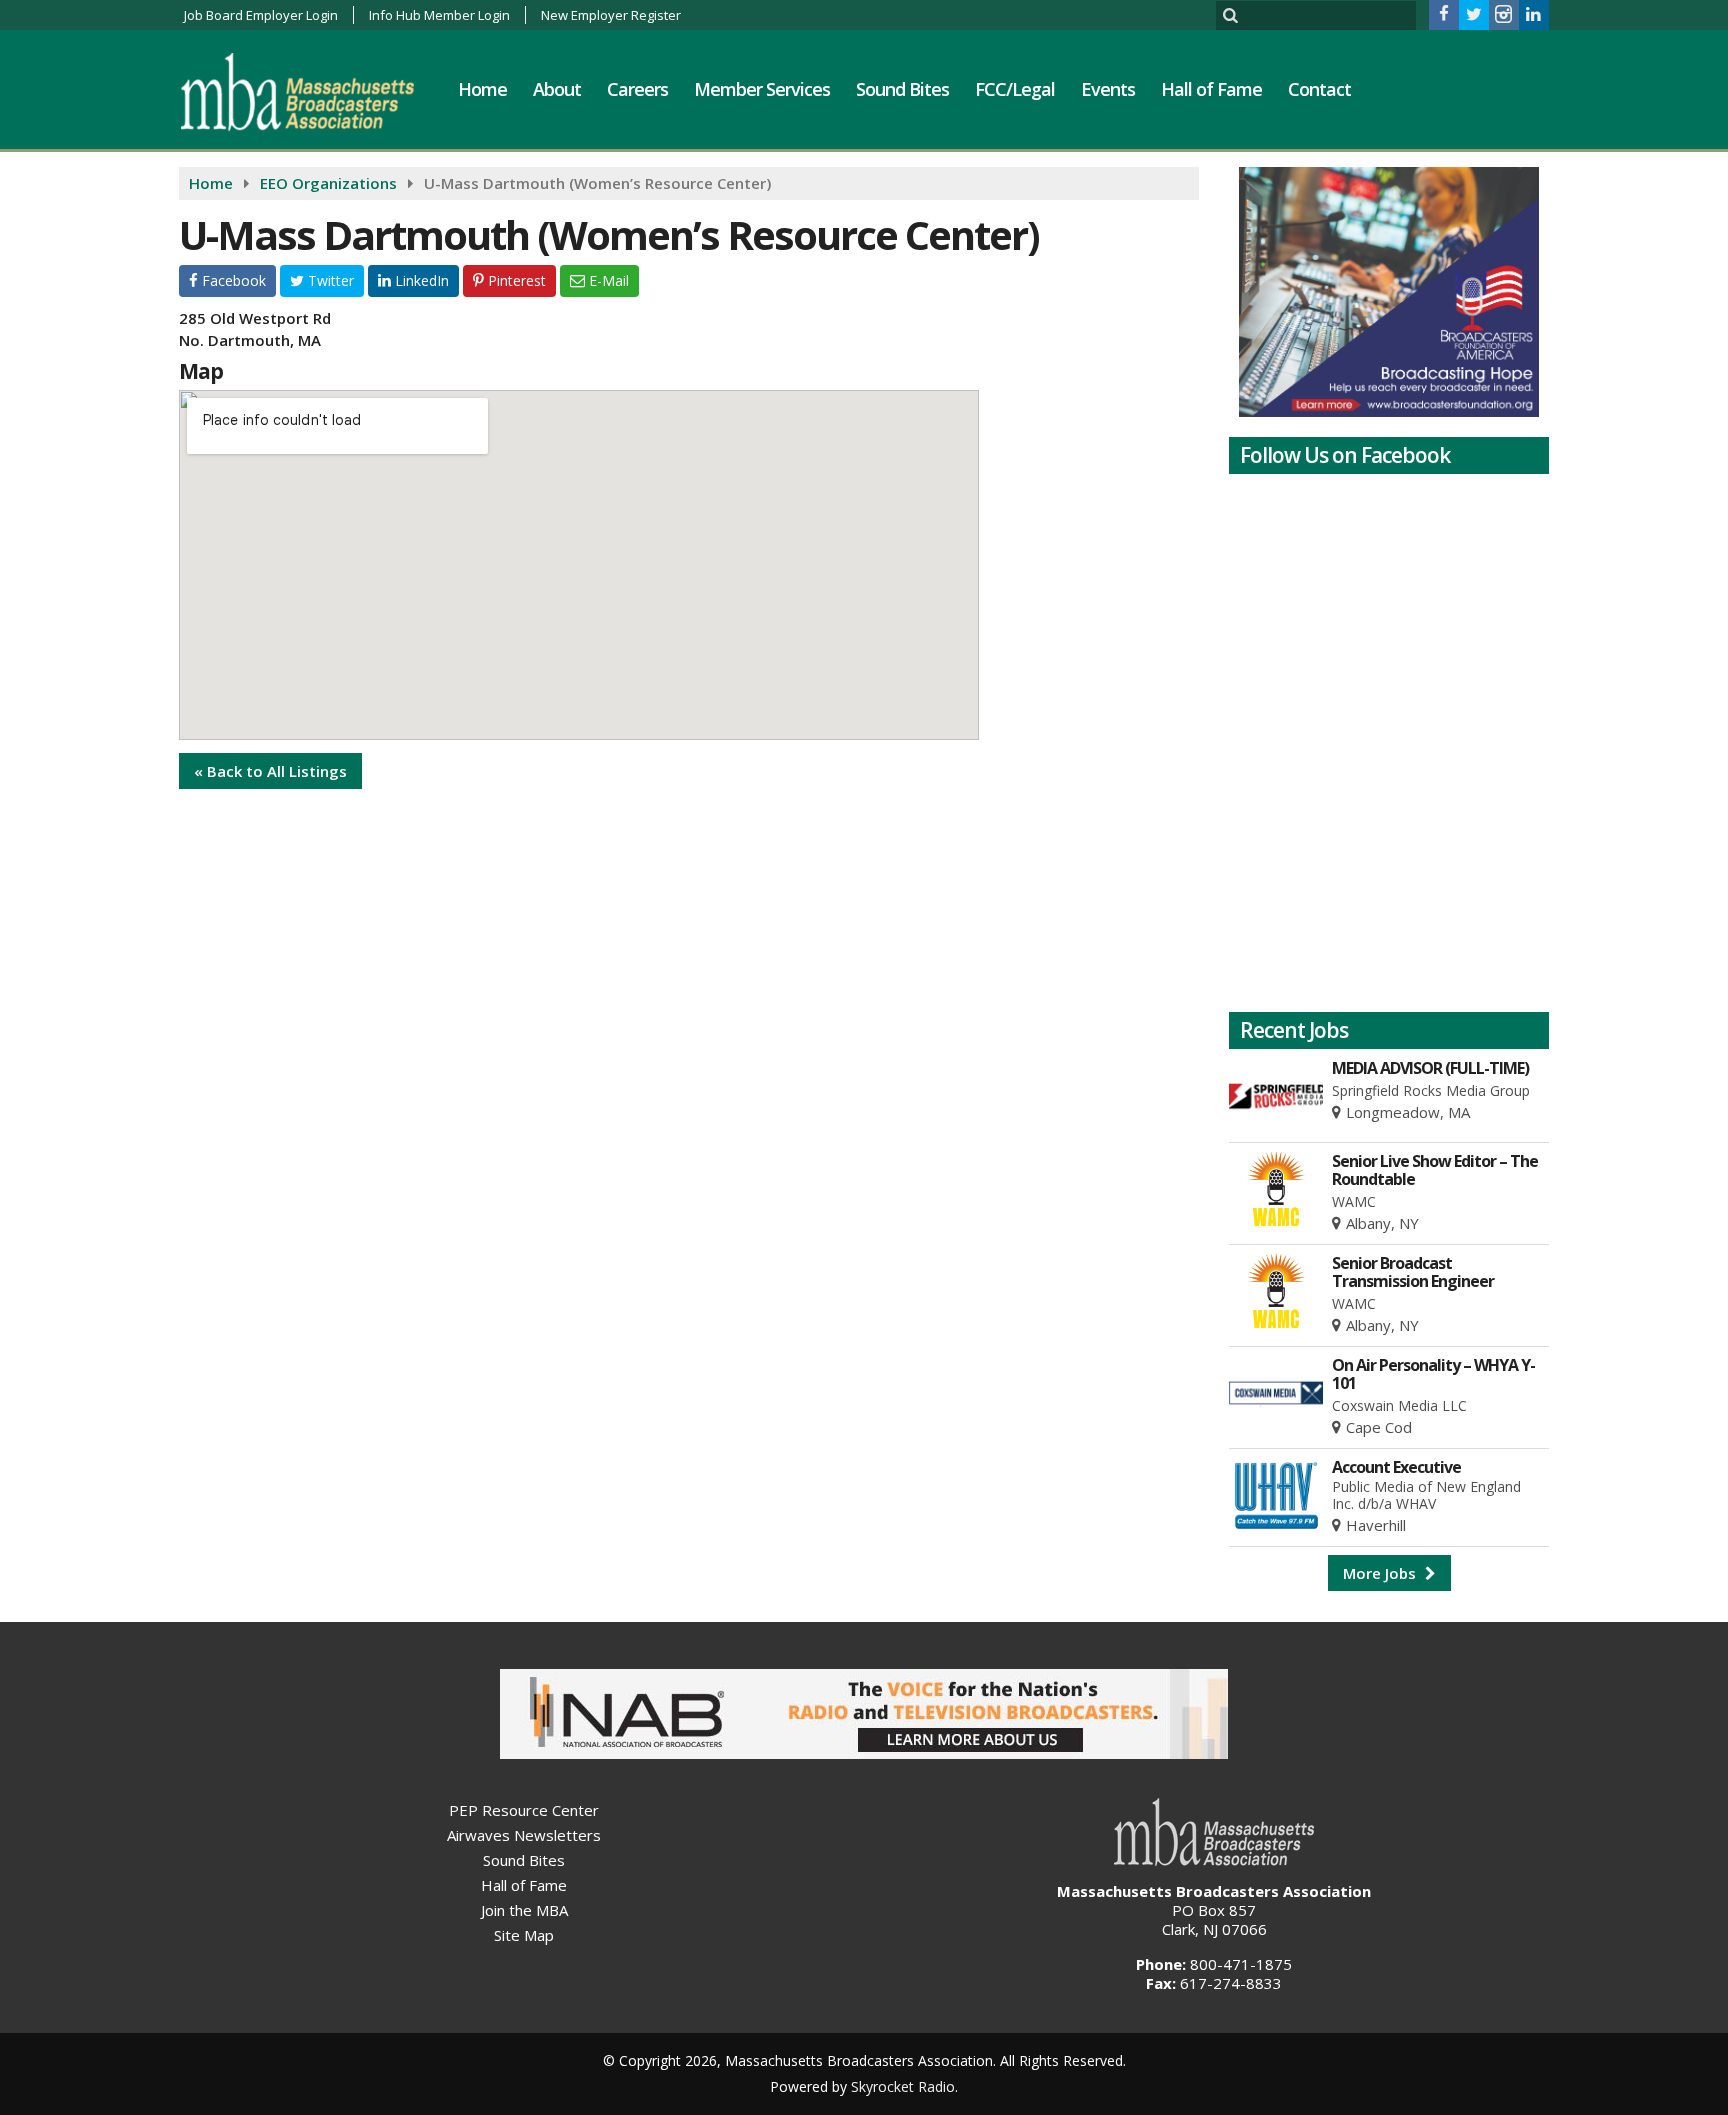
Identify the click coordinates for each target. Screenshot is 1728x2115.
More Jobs (1381, 1573)
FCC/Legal (1015, 89)
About (557, 89)
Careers (637, 89)
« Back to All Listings (270, 771)
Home (482, 89)
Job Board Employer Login (261, 15)
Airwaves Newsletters (524, 1835)
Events (1108, 89)
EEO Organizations (328, 183)
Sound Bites (902, 89)
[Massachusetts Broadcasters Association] (312, 91)
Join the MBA (524, 1910)
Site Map (524, 1935)
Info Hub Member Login (439, 15)
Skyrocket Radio (903, 2086)
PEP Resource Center (524, 1810)
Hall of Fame (1211, 89)
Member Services (762, 89)
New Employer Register (611, 15)
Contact (1319, 89)
